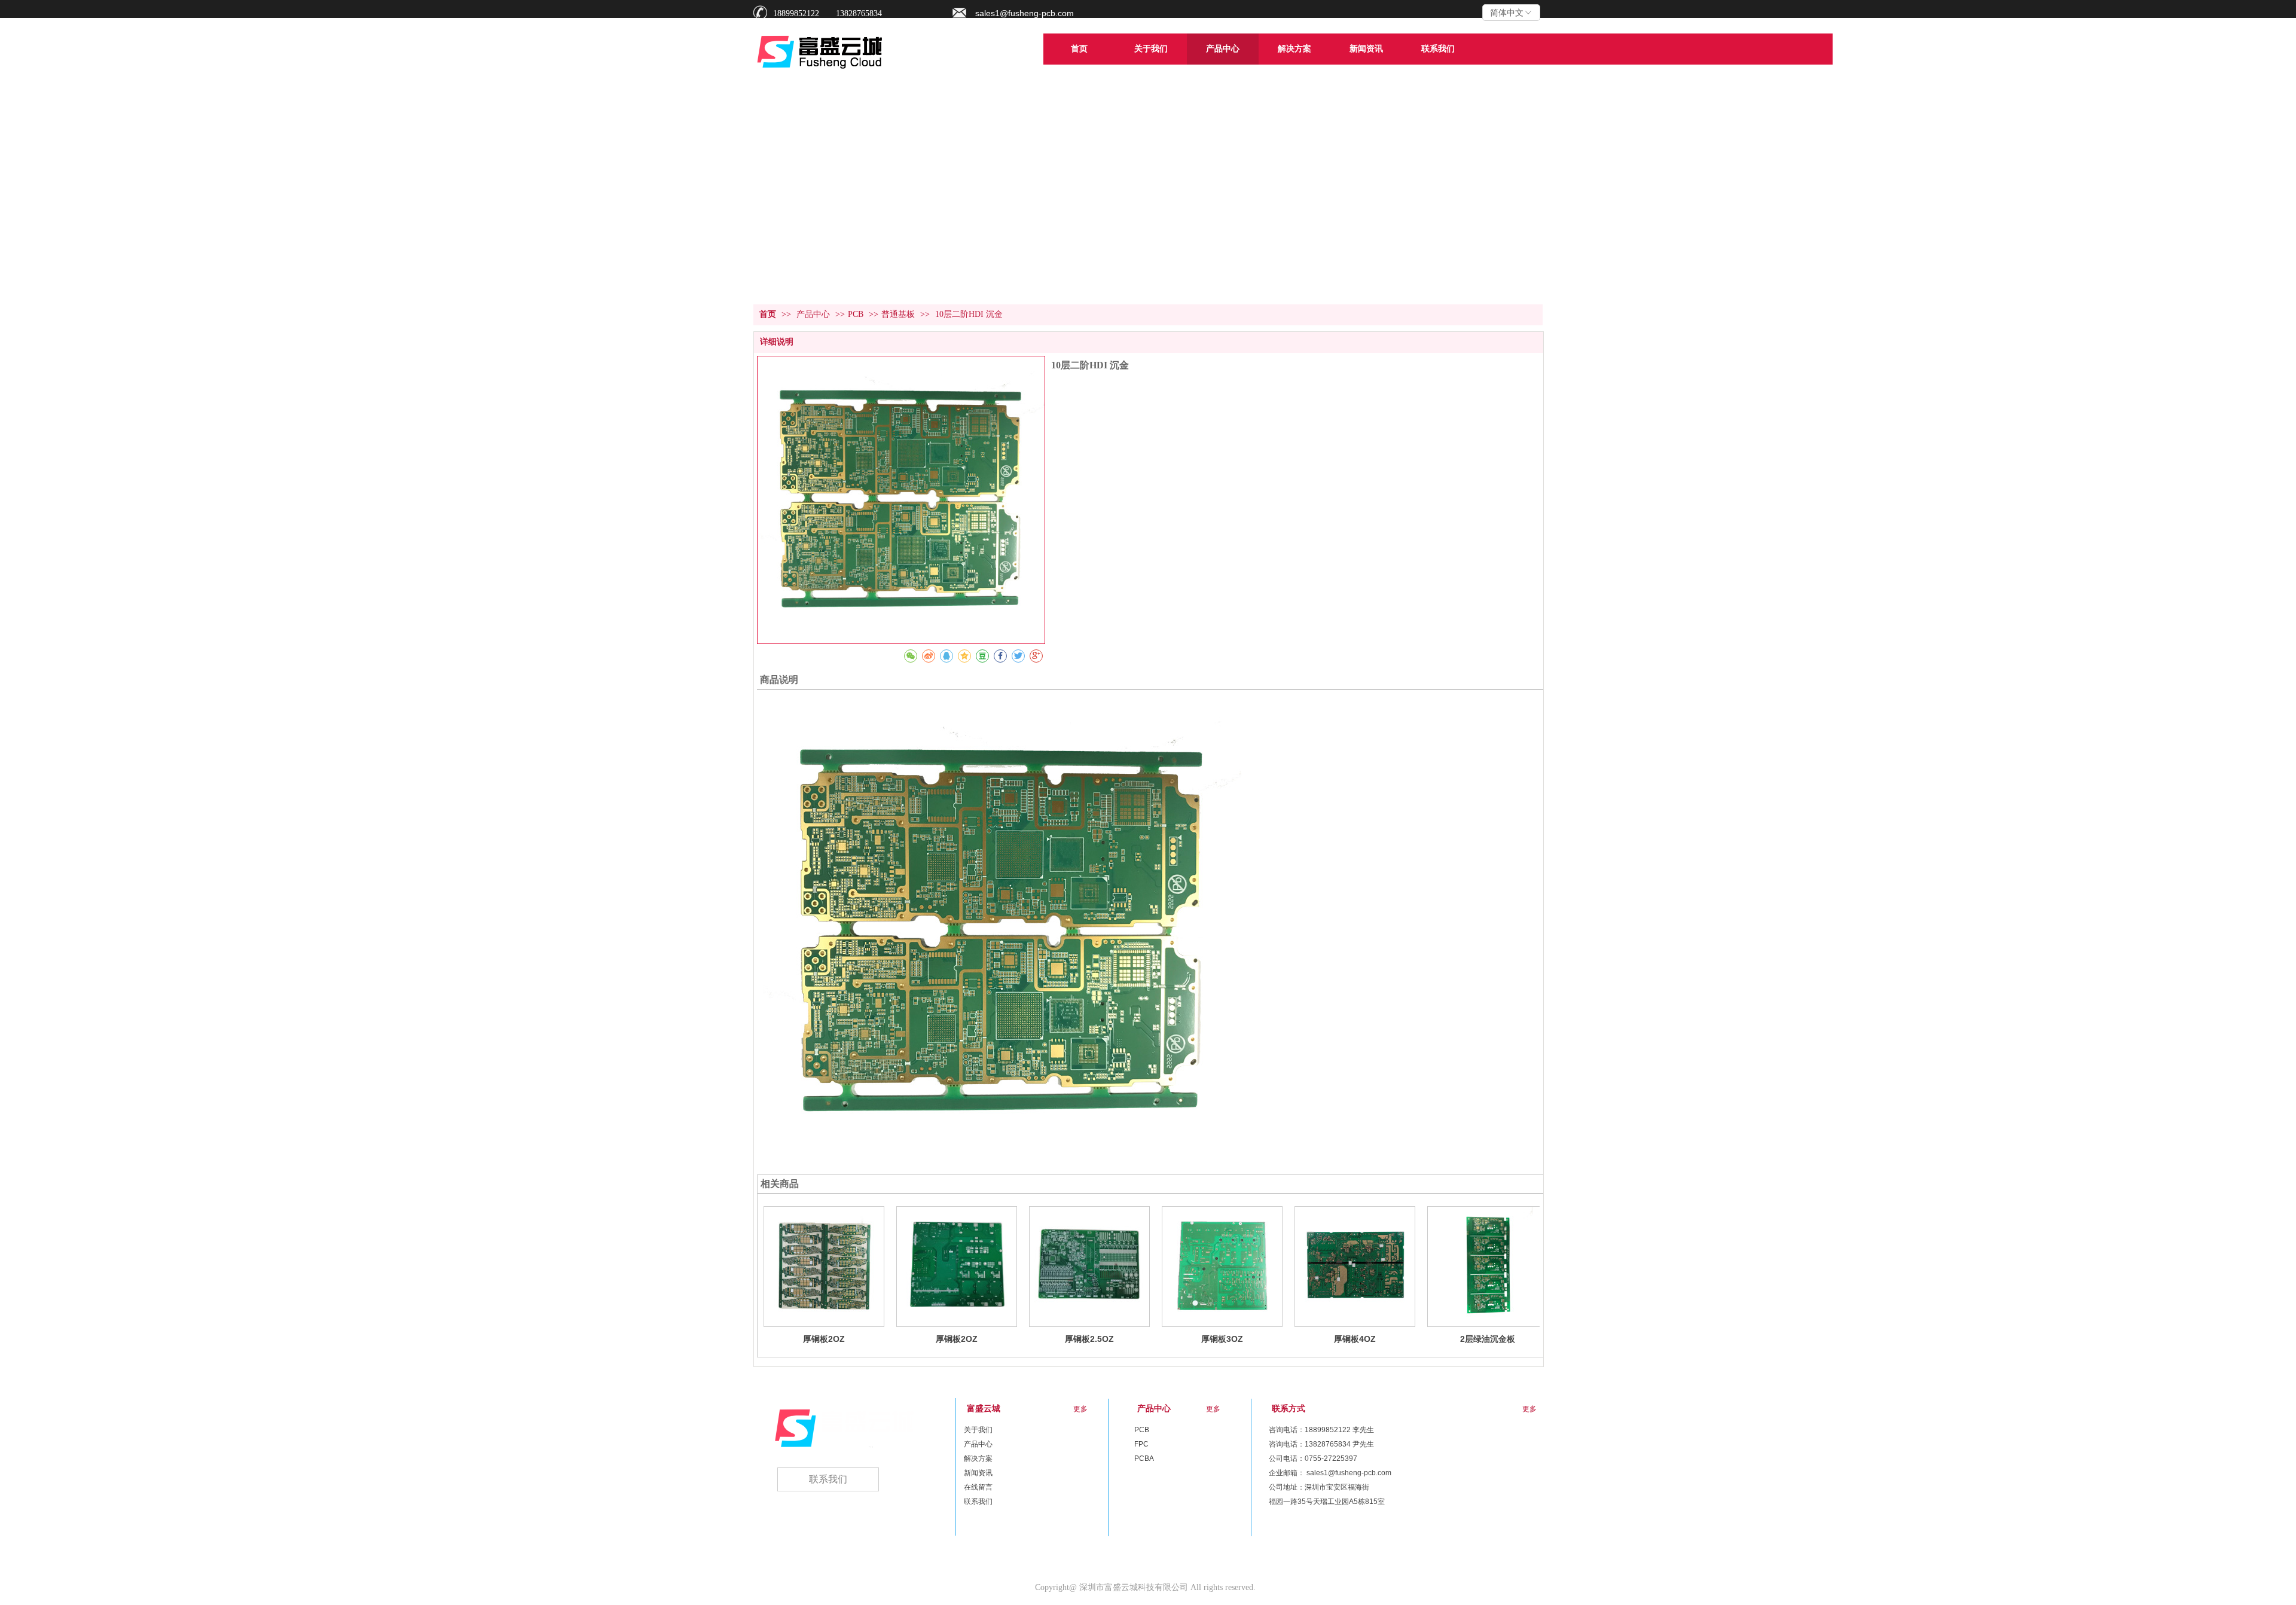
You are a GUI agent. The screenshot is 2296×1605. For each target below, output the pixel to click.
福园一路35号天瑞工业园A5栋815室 (1327, 1502)
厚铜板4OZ (1355, 1339)
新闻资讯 (978, 1473)
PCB (856, 314)
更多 (1213, 1409)
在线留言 (978, 1487)
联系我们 (978, 1502)
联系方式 (1289, 1409)
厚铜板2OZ (824, 1339)
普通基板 (898, 314)
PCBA (1144, 1458)
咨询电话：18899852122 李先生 (1321, 1430)
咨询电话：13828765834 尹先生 (1321, 1444)
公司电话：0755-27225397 (1313, 1458)
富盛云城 (984, 1409)
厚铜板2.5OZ (1089, 1339)
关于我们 (978, 1430)
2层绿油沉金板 (1488, 1339)
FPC (1141, 1444)
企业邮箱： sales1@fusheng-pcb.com (1330, 1473)
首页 (768, 314)
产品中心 (814, 314)
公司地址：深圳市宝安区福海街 (1319, 1487)
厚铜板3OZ (1222, 1339)
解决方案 (978, 1458)
